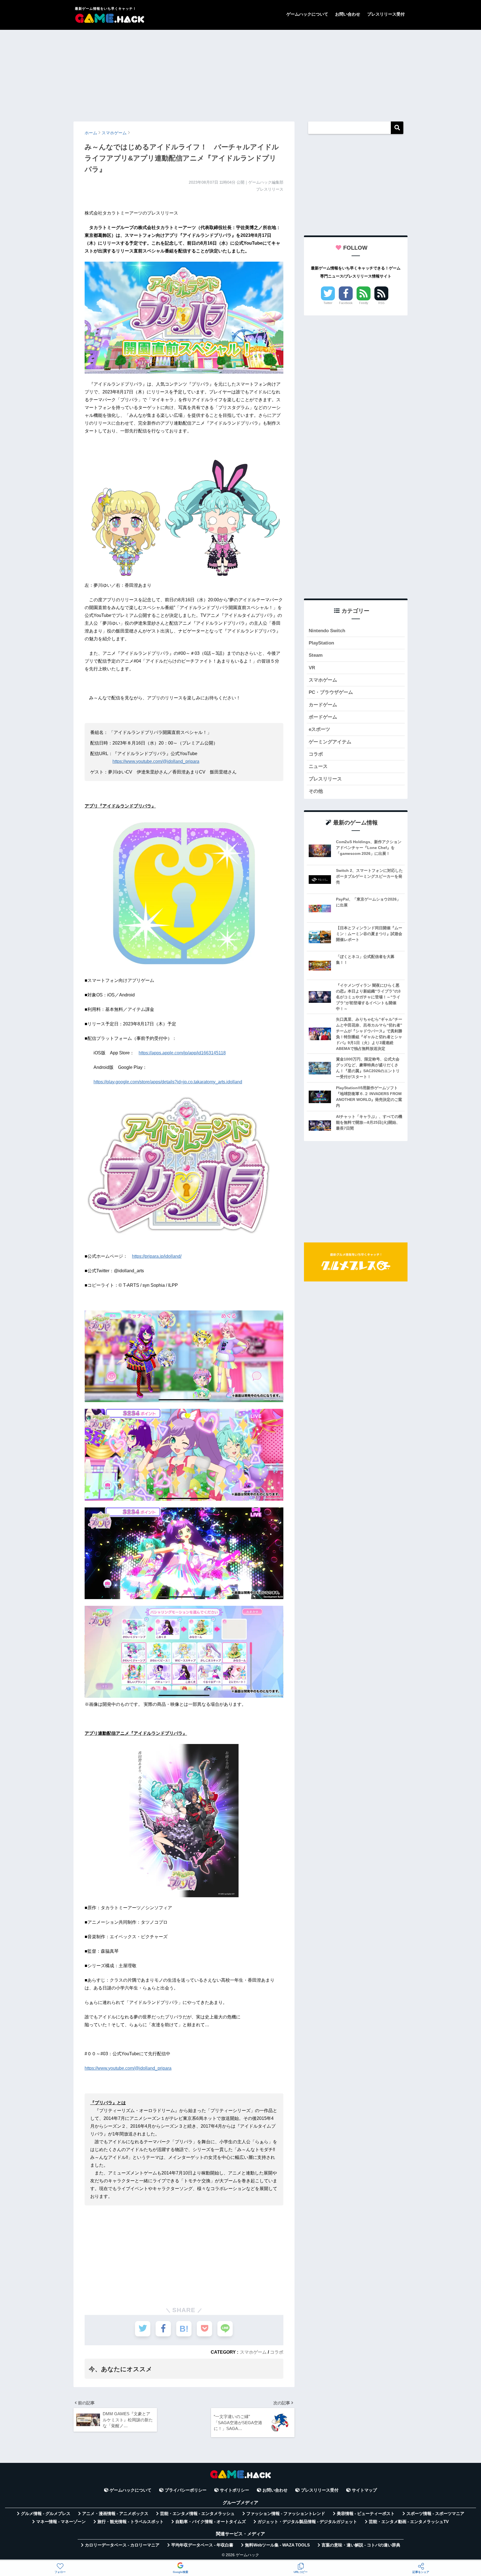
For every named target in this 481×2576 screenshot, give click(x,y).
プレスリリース (325, 779)
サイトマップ (364, 2490)
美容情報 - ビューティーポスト (366, 2514)
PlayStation (321, 643)
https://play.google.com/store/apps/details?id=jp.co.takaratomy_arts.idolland (168, 1082)
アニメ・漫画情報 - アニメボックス (115, 2514)
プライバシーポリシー (186, 2490)
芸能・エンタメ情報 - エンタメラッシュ (197, 2514)
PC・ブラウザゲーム (331, 692)
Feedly (364, 303)
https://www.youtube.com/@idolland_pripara (156, 761)
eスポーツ (319, 729)
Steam (316, 655)
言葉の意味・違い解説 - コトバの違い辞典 (361, 2545)
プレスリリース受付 (386, 14)
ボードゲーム (323, 717)
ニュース (318, 766)
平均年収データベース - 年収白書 (202, 2545)
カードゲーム (323, 705)
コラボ (277, 2352)
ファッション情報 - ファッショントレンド (286, 2514)
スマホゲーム (253, 2352)
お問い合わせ (348, 14)
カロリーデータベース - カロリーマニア (122, 2545)
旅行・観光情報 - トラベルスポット (131, 2522)
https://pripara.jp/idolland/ (157, 1256)
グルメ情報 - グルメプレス (46, 2514)
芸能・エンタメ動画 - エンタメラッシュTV (409, 2522)
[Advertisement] (240, 73)
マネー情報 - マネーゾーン (61, 2522)
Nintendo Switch (327, 631)
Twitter (328, 303)
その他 (316, 791)
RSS (381, 303)
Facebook (346, 303)
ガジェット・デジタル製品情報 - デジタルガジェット (307, 2522)
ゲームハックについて (307, 14)
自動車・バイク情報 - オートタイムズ (211, 2522)
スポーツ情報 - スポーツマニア (435, 2514)
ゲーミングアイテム (330, 742)
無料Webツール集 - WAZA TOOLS (277, 2545)
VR (312, 668)
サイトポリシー (235, 2490)
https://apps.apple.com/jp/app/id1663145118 (182, 1053)
